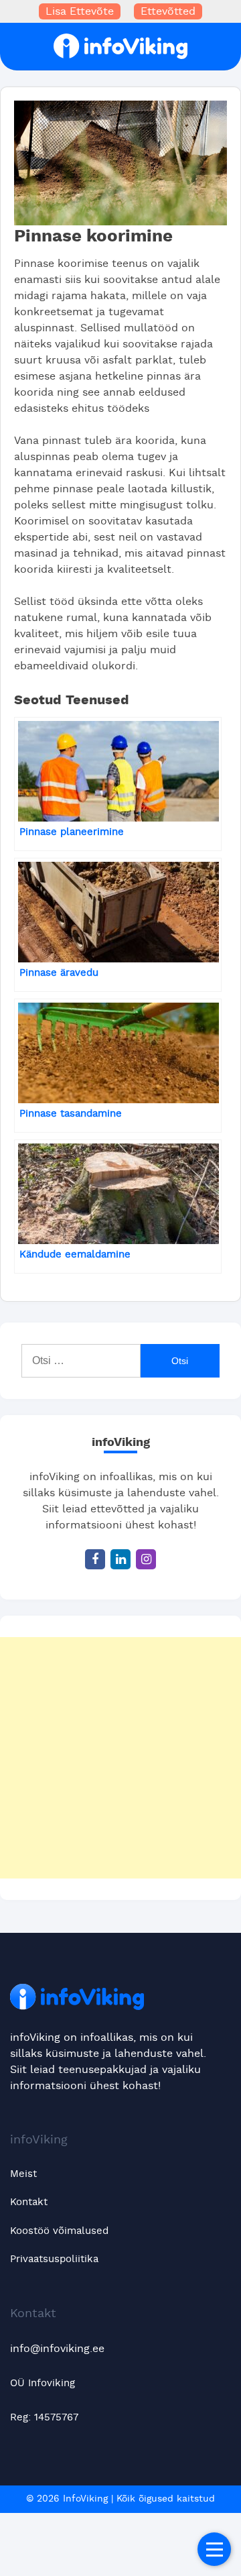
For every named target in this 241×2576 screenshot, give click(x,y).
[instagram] (146, 1559)
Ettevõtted (168, 11)
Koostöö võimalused (59, 2231)
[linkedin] (120, 1559)
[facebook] (95, 1559)
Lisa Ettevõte (80, 11)
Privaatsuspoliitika (54, 2259)
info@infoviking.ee (57, 2349)
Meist (23, 2174)
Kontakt (29, 2202)
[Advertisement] (120, 1758)
